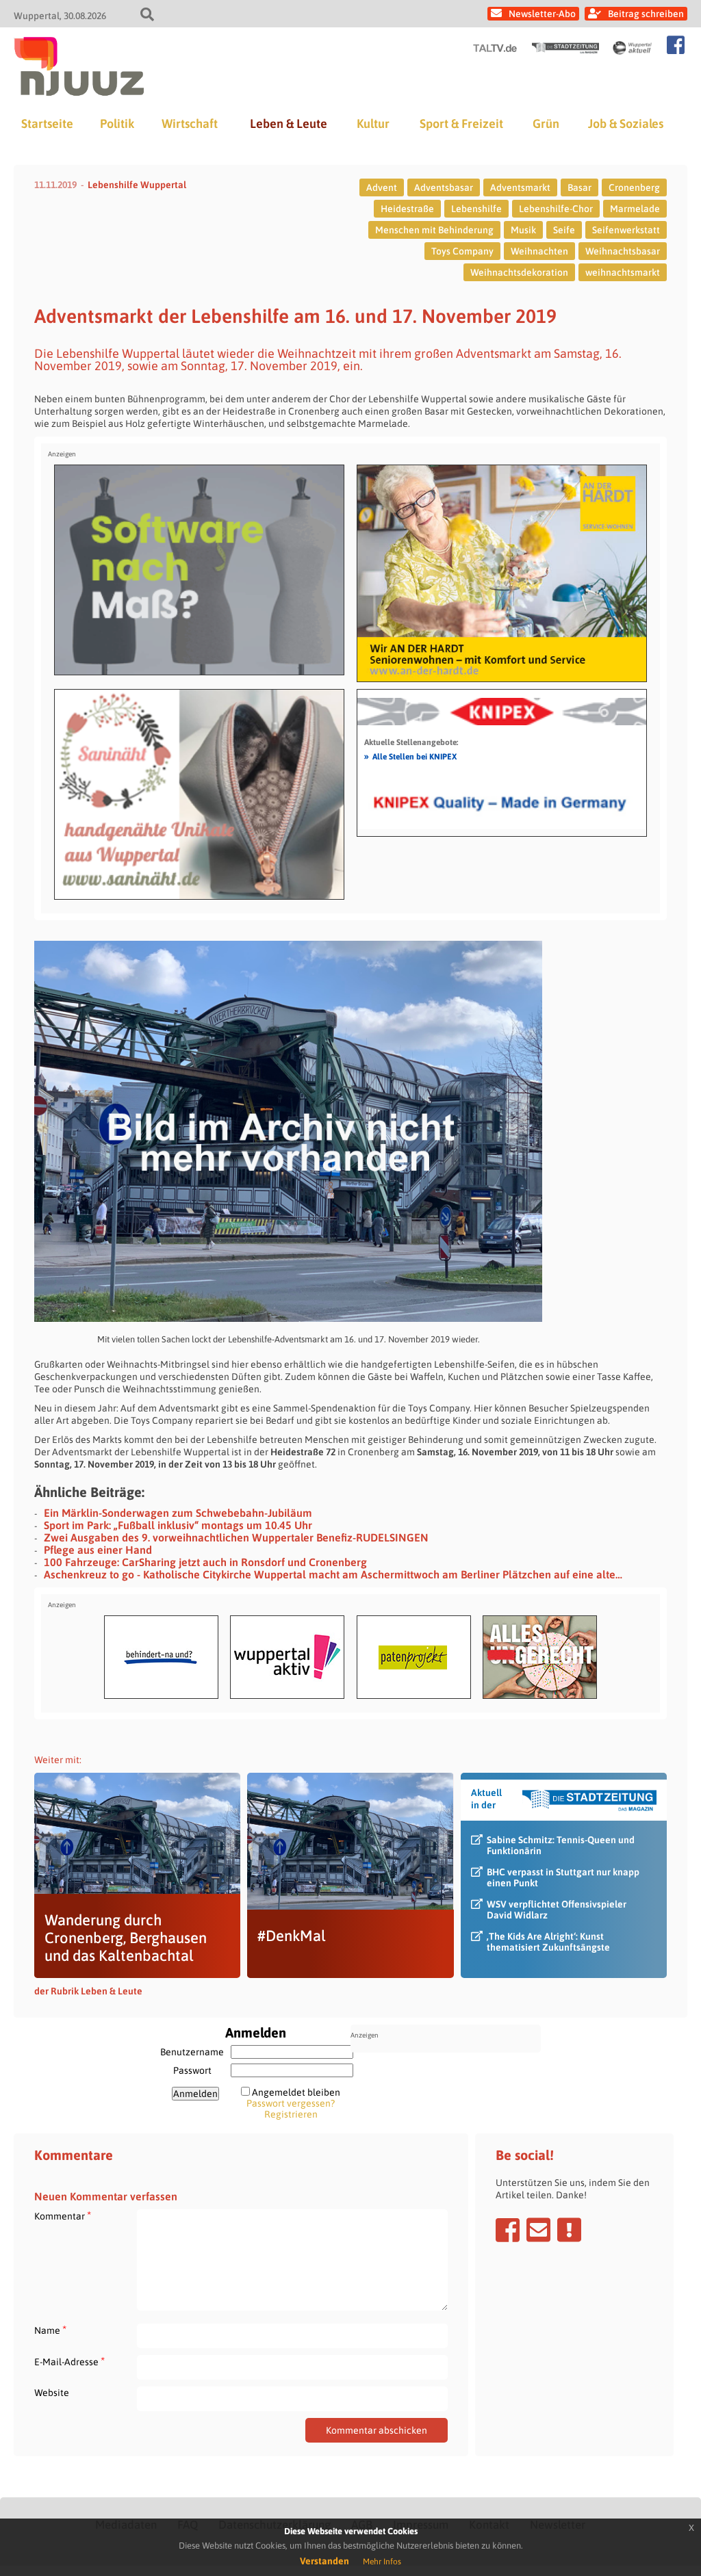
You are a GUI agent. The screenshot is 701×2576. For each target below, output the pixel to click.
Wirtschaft (190, 123)
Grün (546, 123)
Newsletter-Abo (542, 14)
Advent (382, 187)
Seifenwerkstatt (626, 230)
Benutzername (192, 2052)
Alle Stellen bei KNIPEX (410, 756)
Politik (117, 123)
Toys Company (462, 251)
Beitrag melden (569, 2230)
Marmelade (635, 209)
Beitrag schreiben (646, 14)
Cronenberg (634, 187)
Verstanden (324, 2561)
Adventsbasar (444, 187)
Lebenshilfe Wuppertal (137, 185)
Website (52, 2393)
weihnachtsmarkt (623, 272)
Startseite (47, 123)
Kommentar (63, 2216)
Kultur (373, 123)
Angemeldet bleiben (296, 2092)
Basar (579, 187)
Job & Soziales (626, 123)
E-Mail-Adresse (69, 2362)
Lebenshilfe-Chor (556, 209)
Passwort (192, 2070)
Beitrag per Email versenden (538, 2230)
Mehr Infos (382, 2562)
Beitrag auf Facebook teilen (508, 2230)
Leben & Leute (289, 123)
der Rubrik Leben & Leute (88, 1991)
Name (50, 2330)
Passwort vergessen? (291, 2103)
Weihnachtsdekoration (519, 272)
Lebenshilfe (476, 209)
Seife (564, 230)
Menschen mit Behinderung (434, 230)
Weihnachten (539, 251)
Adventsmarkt (520, 187)
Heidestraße (407, 209)
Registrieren (291, 2114)
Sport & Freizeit (461, 123)
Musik (523, 230)
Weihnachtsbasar (623, 251)
